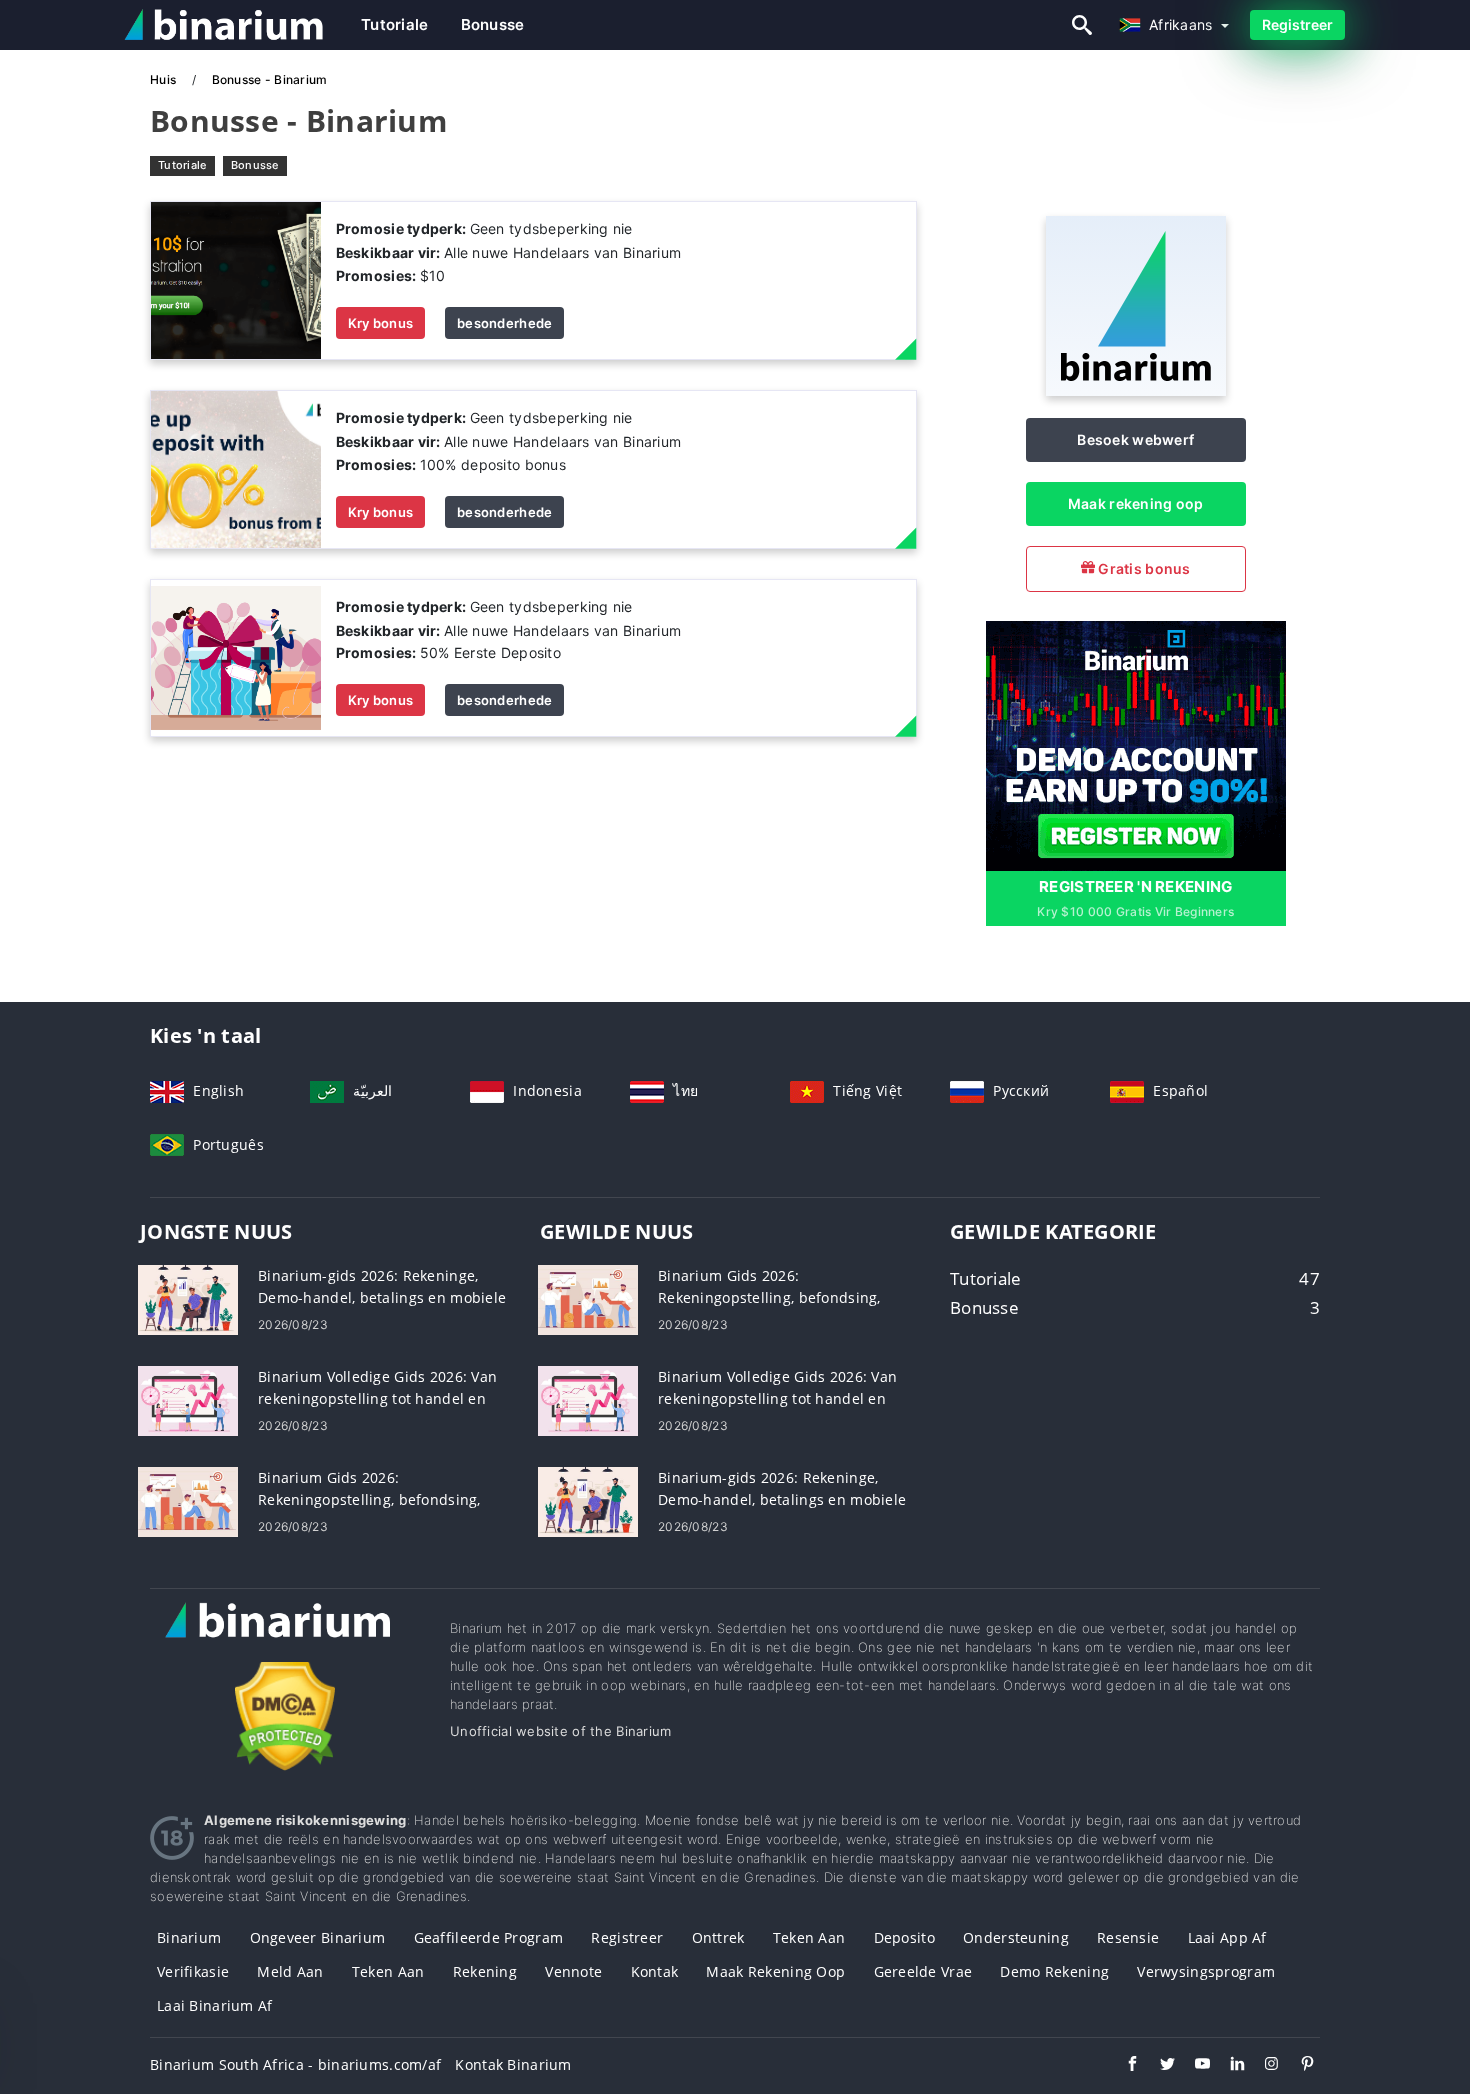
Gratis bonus (1143, 568)
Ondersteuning (1016, 1937)
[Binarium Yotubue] (1192, 2066)
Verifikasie (193, 1971)
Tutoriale (395, 24)
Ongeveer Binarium (318, 1937)
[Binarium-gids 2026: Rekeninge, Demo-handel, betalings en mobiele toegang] (188, 1298)
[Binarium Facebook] (1122, 2066)
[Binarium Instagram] (1262, 2066)
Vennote (573, 1971)
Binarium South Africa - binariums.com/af (295, 2064)
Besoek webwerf (1135, 439)
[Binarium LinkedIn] (1227, 2066)
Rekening (485, 1971)
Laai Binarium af (214, 2005)
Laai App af (1227, 1937)
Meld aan (290, 1971)
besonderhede (504, 323)
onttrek (718, 1937)
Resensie (1128, 1937)
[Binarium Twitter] (1157, 2066)
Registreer (1297, 24)
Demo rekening (1054, 1971)
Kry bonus (381, 323)
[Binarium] (1136, 390)
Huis (164, 79)
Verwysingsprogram (1206, 1971)
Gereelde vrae (923, 1971)
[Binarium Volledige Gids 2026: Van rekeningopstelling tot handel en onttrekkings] (188, 1399)
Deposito (904, 1937)
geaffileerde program (489, 1937)
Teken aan (809, 1937)
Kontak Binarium (513, 2064)
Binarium (189, 1937)
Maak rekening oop (1136, 503)
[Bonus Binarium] (236, 279)
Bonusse (493, 24)
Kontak (655, 1971)
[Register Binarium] (1136, 743)
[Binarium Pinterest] (1297, 2066)
